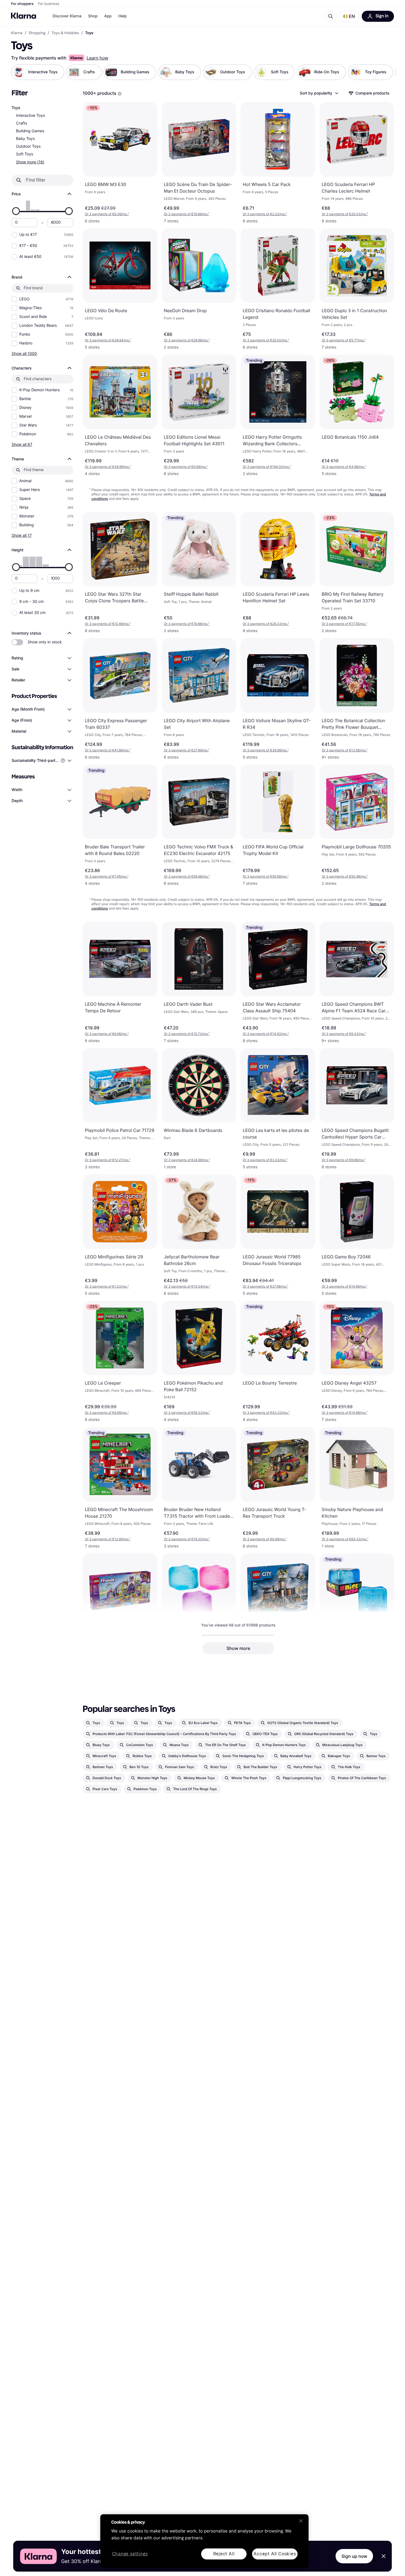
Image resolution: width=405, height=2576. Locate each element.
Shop (93, 16)
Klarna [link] (17, 33)
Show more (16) (30, 162)
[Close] (301, 2521)
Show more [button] (238, 1648)
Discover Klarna (67, 16)
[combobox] (319, 93)
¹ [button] (107, 214)
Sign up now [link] (354, 2556)
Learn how (97, 58)
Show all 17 (22, 535)
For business (49, 4)
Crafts (22, 123)
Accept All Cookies (275, 2554)
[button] (349, 16)
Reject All (224, 2554)
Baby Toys (25, 139)
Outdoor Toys (28, 146)
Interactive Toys (30, 116)
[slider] (16, 211)
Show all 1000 (24, 353)
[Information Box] (120, 94)
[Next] (386, 72)
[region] (204, 2541)
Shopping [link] (37, 33)
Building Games (30, 131)
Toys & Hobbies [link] (65, 33)
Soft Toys (25, 154)
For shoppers (22, 4)
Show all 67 (22, 444)
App (108, 16)
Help (122, 16)
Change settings (130, 2554)
